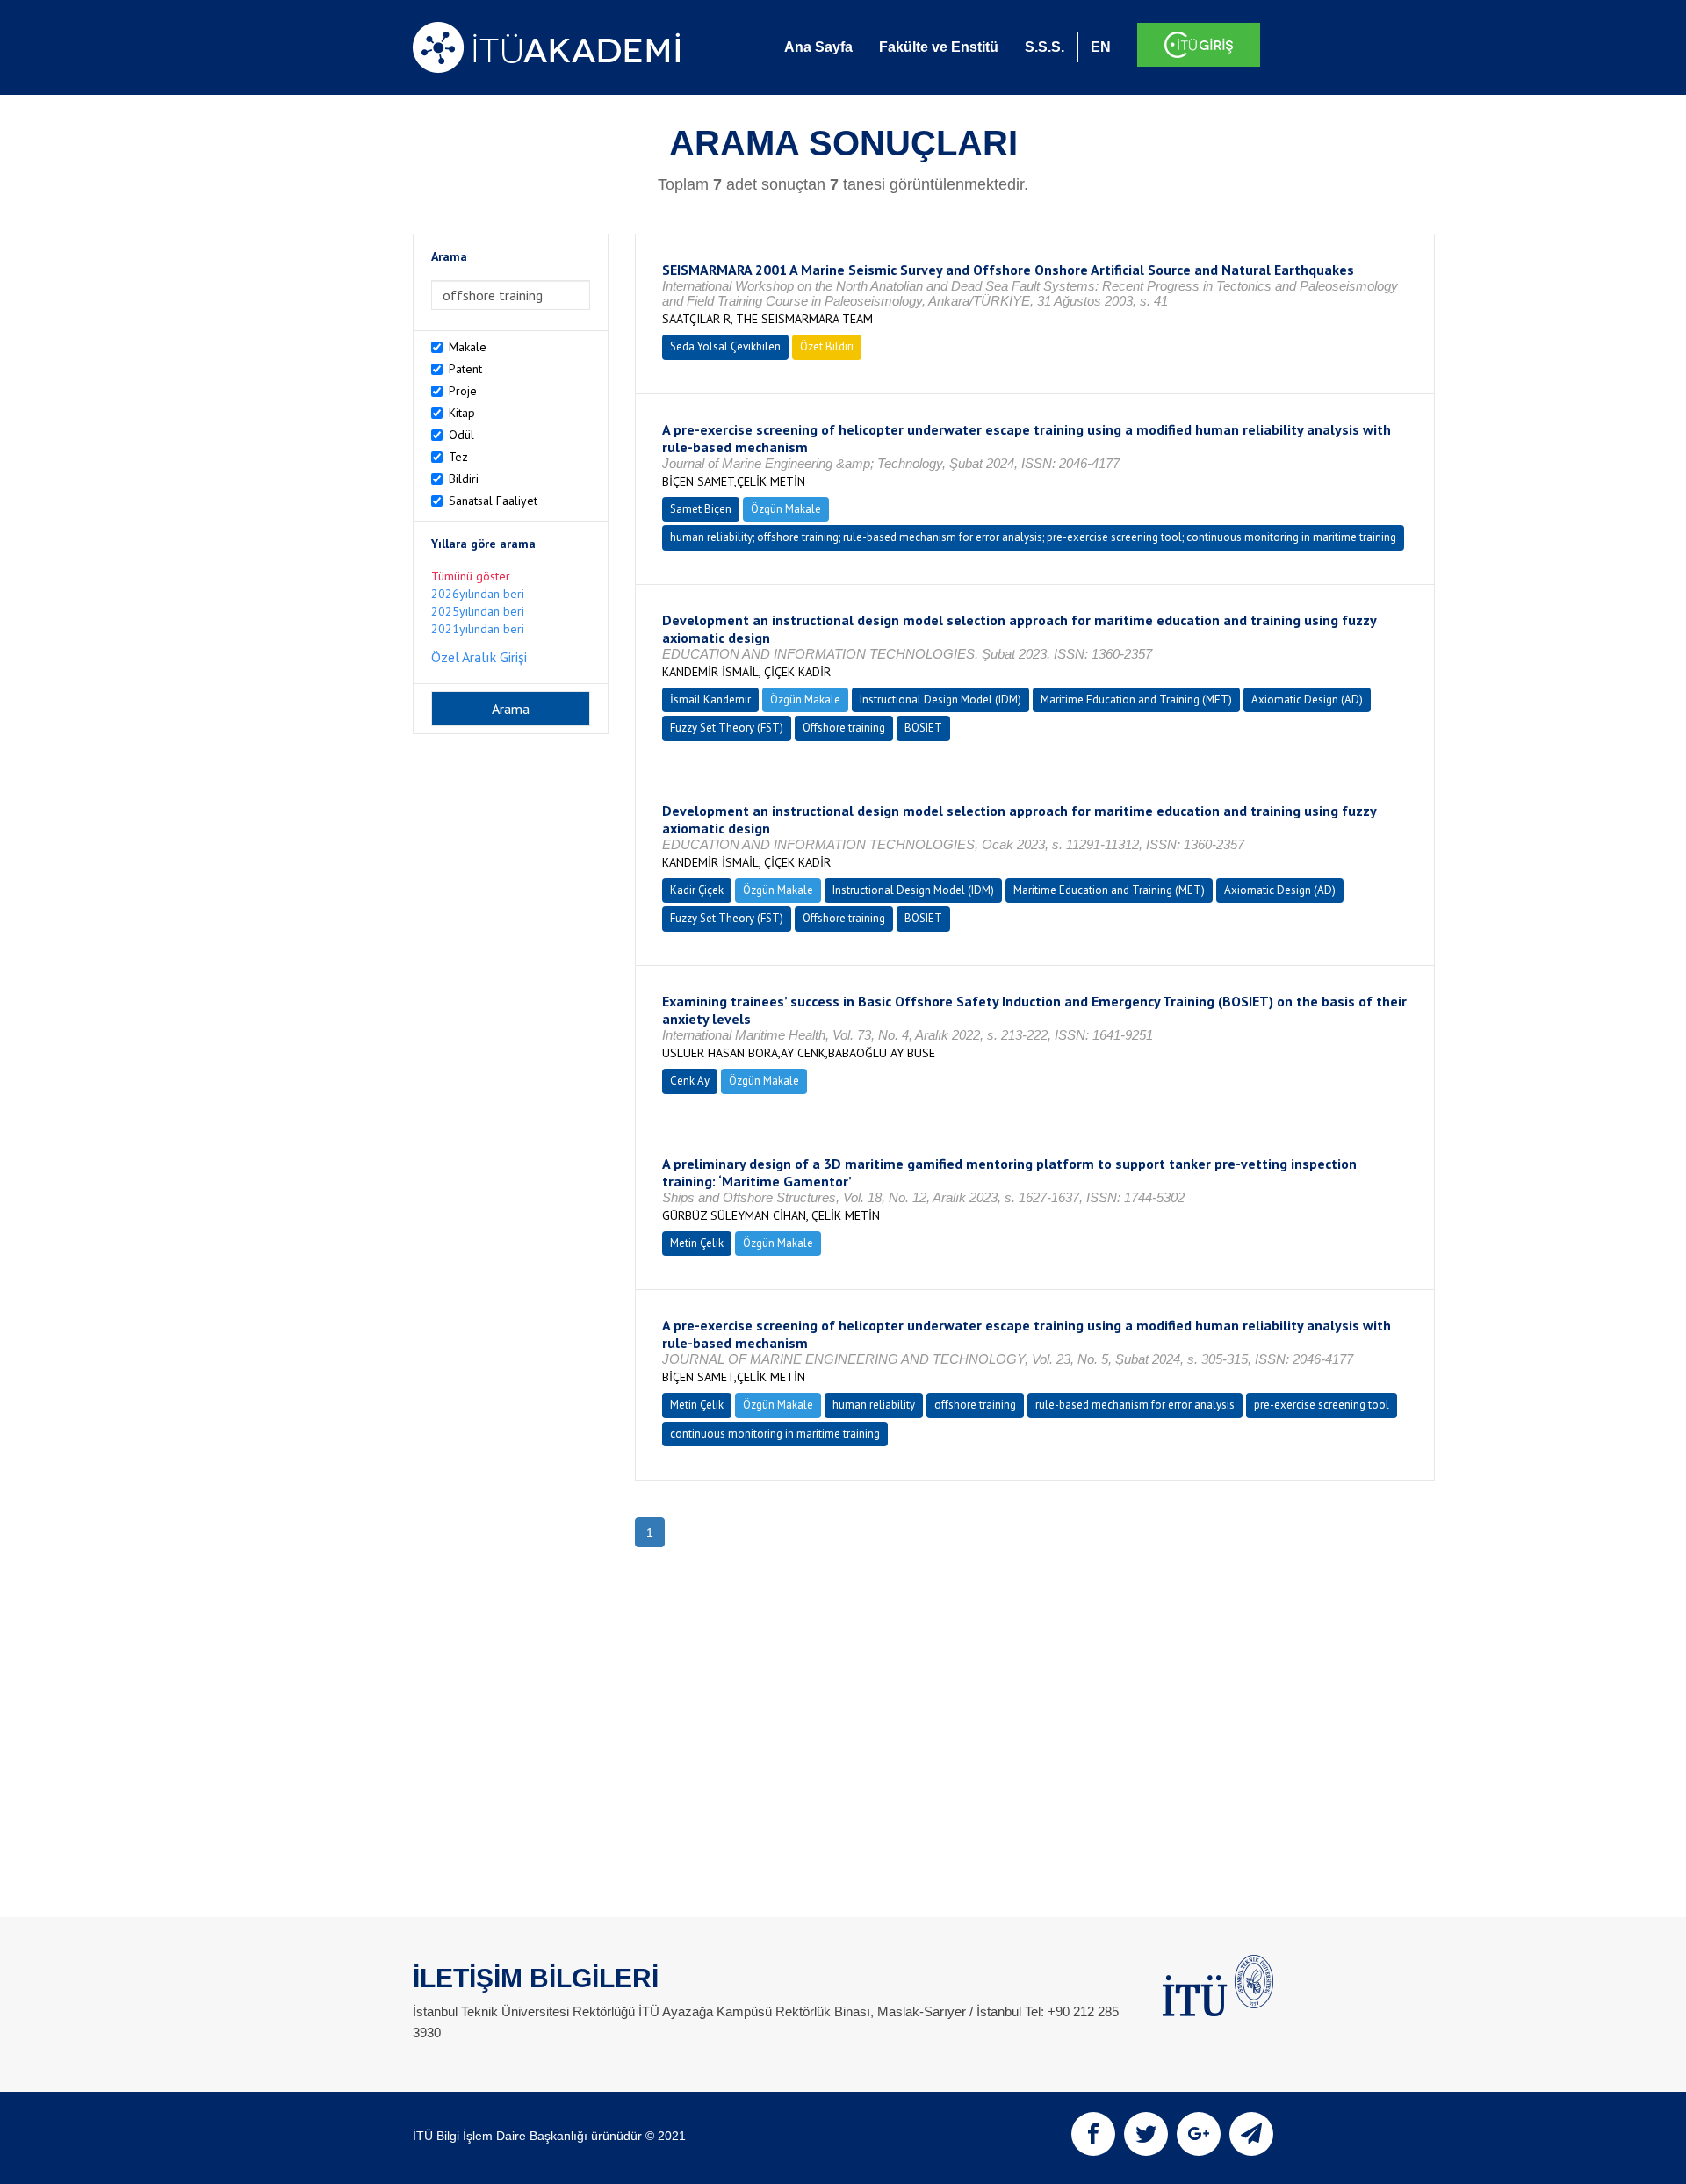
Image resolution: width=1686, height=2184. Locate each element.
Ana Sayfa (818, 47)
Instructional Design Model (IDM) (940, 699)
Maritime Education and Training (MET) (1136, 699)
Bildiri (464, 479)
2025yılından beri (478, 611)
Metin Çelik (697, 1243)
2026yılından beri (478, 594)
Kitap (462, 413)
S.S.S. (1045, 47)
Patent (465, 369)
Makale (468, 347)
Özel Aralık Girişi (479, 657)
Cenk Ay (690, 1081)
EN (1101, 47)
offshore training (975, 1405)
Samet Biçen (701, 509)
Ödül (461, 435)
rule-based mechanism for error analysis (1135, 1405)
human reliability (874, 1405)
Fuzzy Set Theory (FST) (727, 728)
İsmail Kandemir (710, 699)
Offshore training (844, 728)
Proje (463, 391)
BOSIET (923, 728)
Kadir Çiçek (697, 890)
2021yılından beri (478, 629)
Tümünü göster (471, 576)
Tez (458, 457)
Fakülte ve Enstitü (939, 47)
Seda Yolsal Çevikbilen (725, 346)
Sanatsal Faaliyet (493, 501)
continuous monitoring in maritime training (775, 1434)
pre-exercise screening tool (1322, 1405)
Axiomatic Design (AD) (1307, 699)
